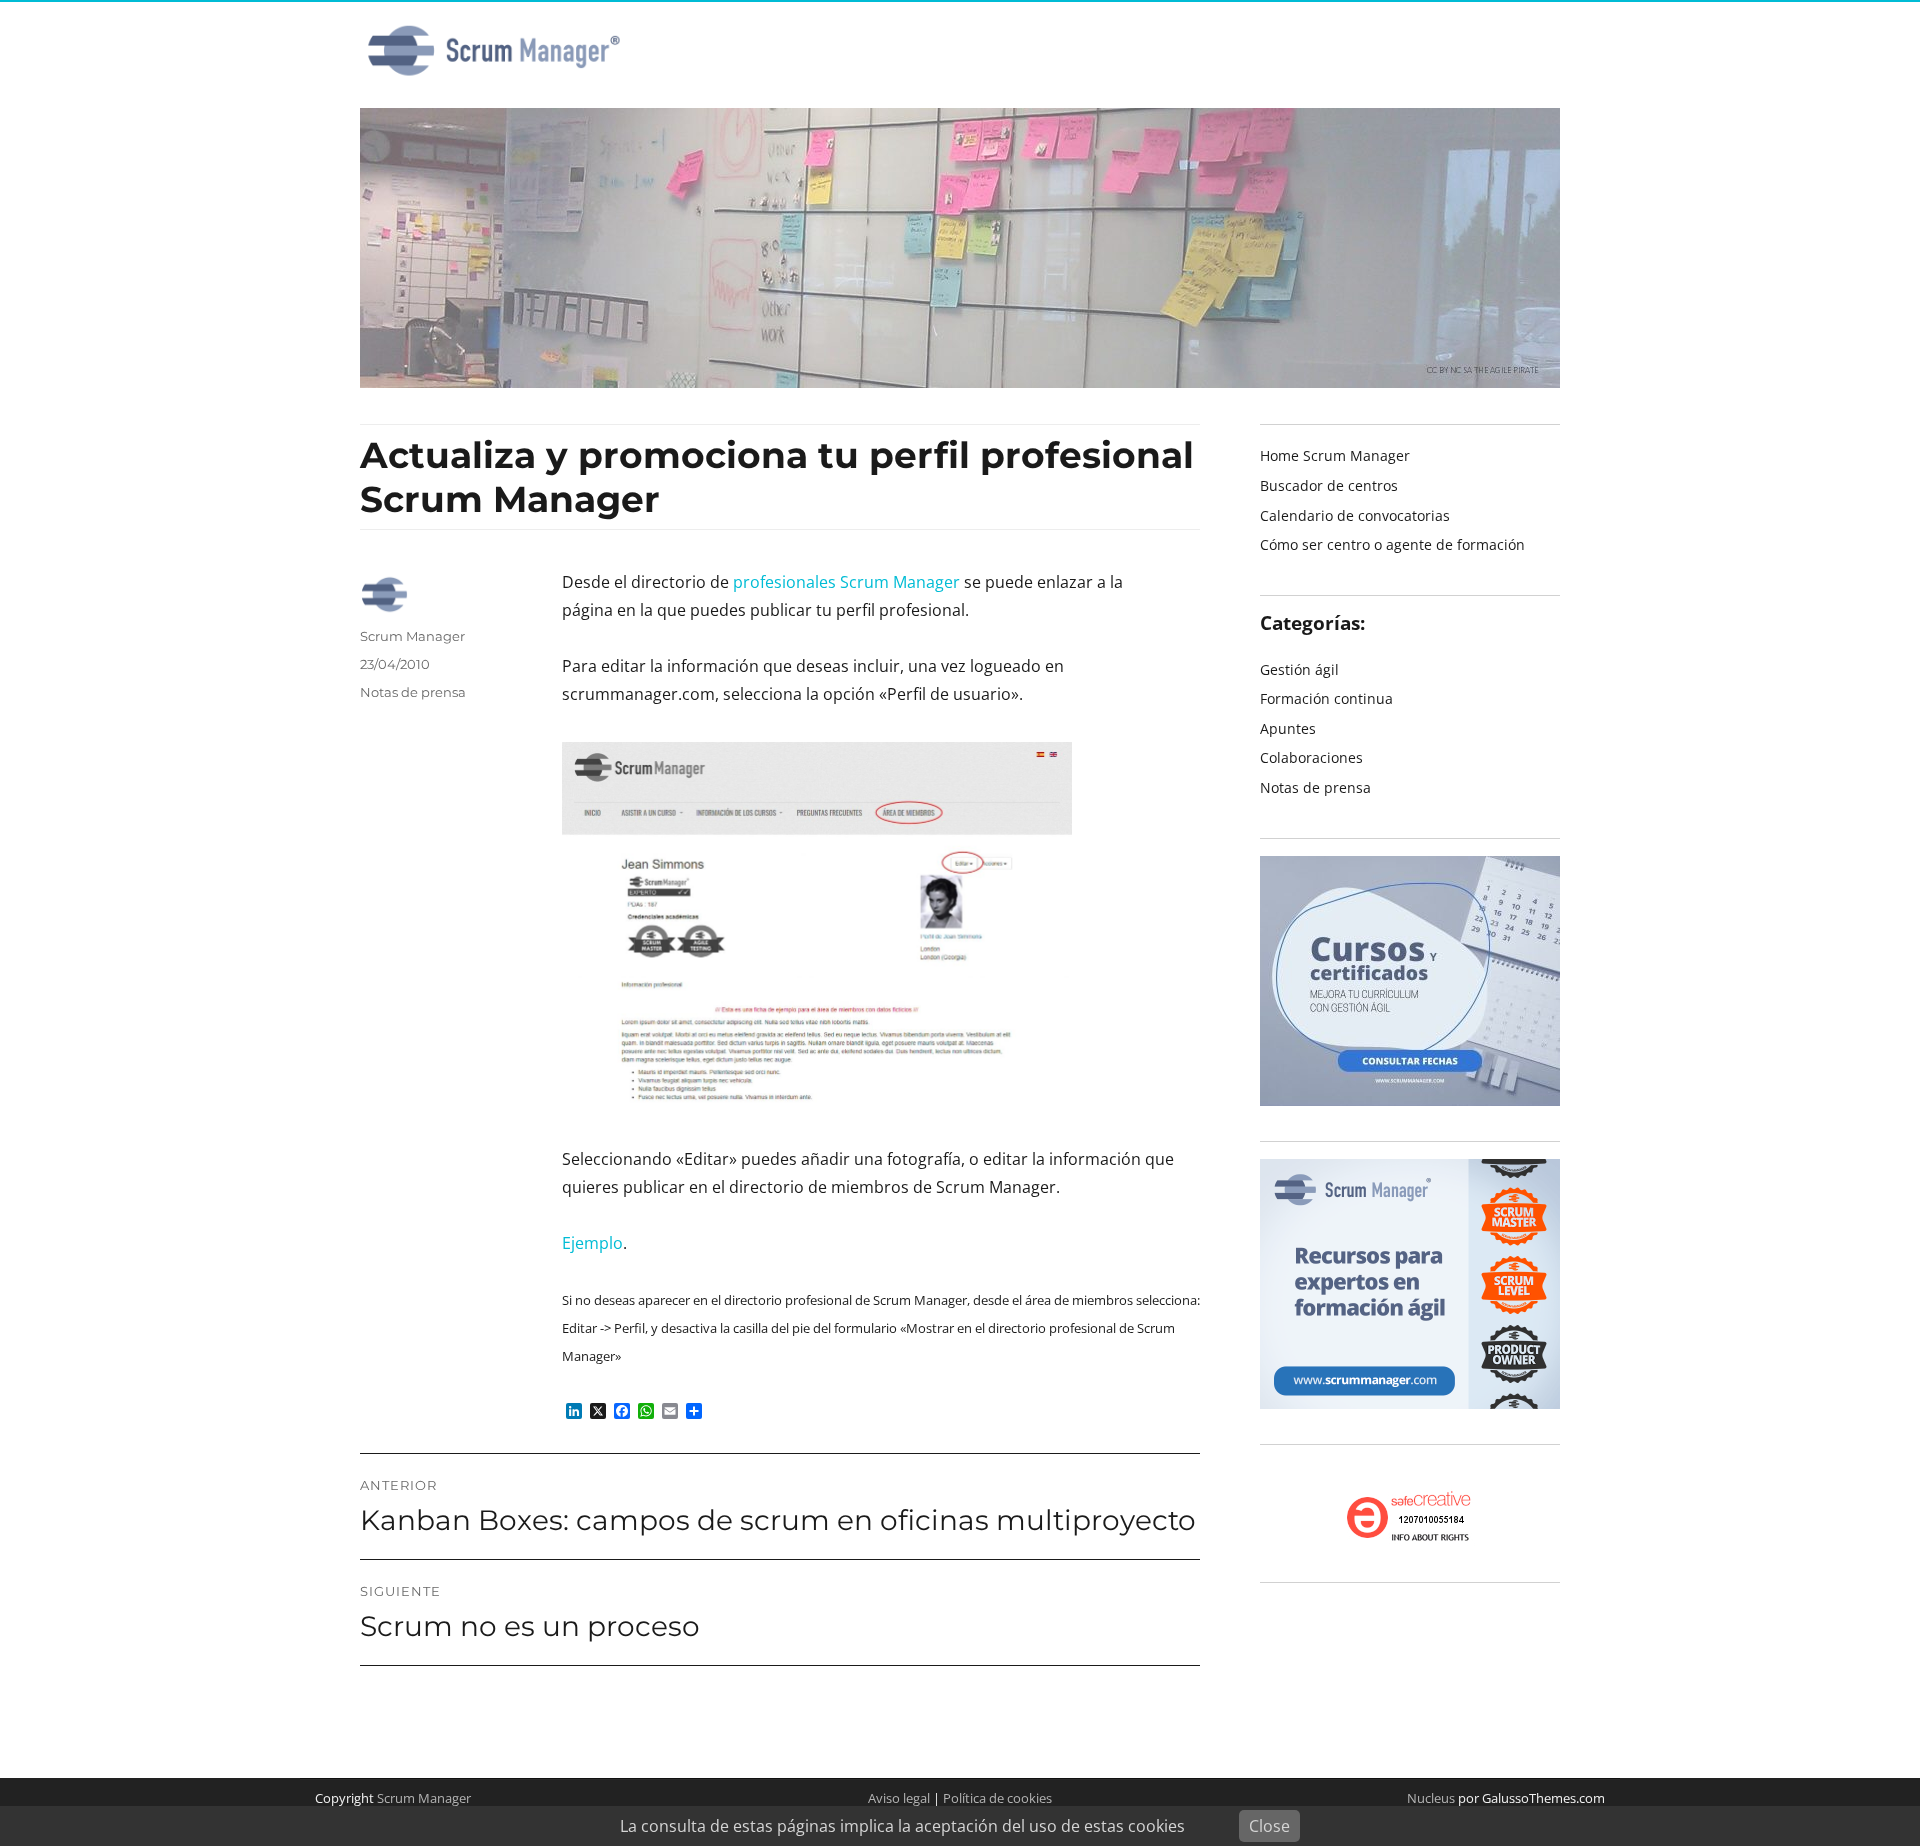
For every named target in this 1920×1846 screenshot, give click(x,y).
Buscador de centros (1329, 485)
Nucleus (1431, 1798)
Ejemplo (592, 1243)
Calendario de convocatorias (1355, 515)
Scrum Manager (412, 636)
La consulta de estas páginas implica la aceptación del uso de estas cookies (902, 1826)
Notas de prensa (413, 692)
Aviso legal (899, 1798)
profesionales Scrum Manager (846, 582)
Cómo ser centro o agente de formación (1392, 544)
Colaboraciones (1311, 757)
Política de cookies (997, 1798)
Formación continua (1326, 698)
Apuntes (1288, 728)
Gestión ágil (1299, 669)
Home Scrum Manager (1335, 455)
